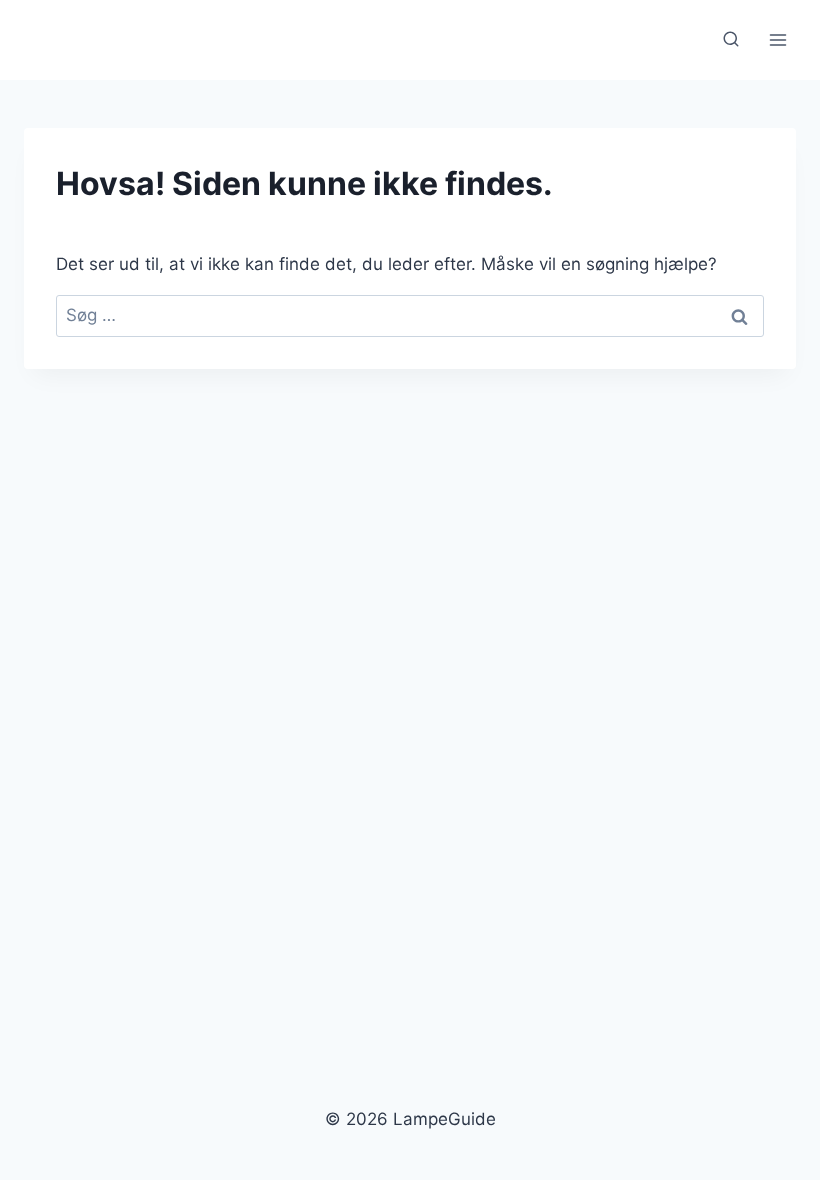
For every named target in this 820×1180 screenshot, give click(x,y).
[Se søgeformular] (731, 40)
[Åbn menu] (777, 39)
